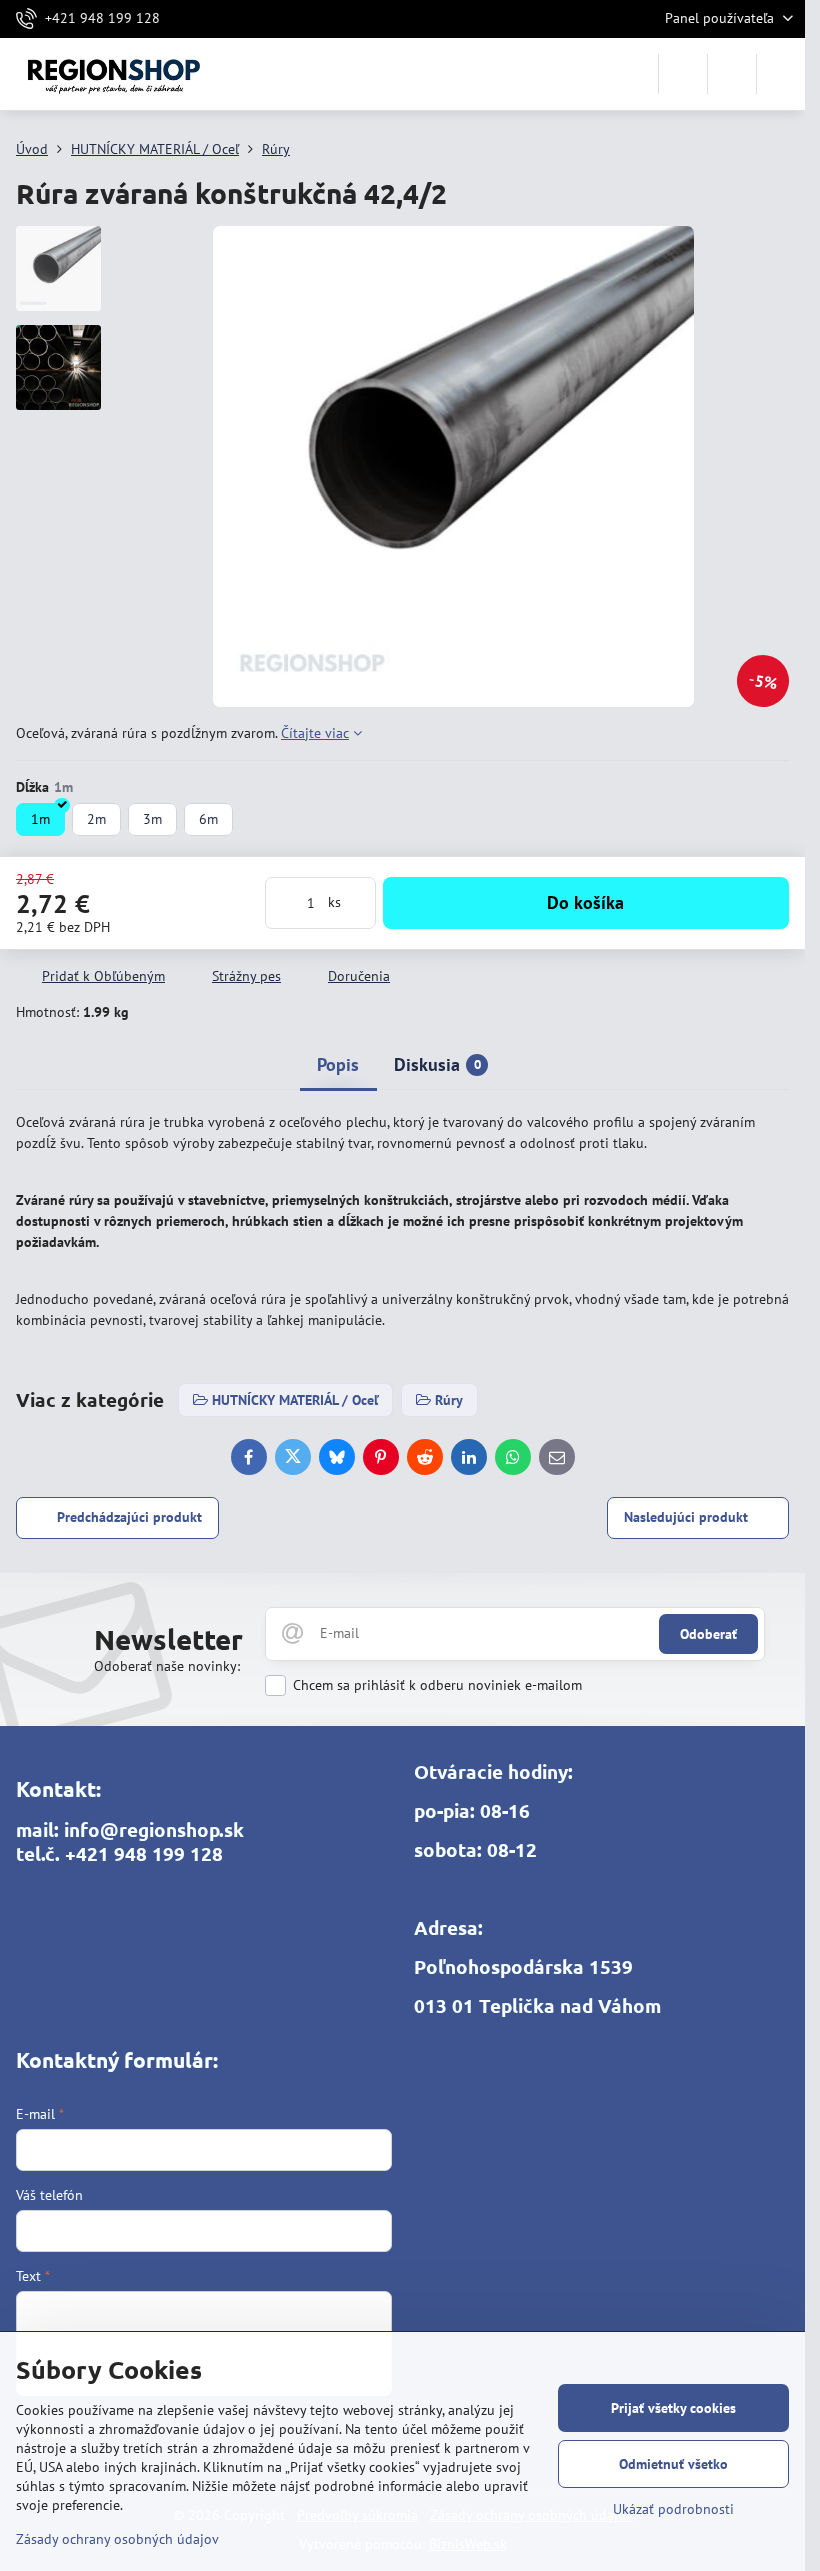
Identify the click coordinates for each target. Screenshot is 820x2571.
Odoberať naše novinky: (167, 1666)
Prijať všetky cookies (673, 2408)
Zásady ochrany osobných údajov (117, 2539)
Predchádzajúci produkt (129, 1517)
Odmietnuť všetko (673, 2464)
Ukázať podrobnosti (673, 2509)
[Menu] (781, 74)
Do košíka (585, 902)
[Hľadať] (683, 74)
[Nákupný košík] (732, 74)
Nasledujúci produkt (686, 1517)
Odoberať (708, 1634)
